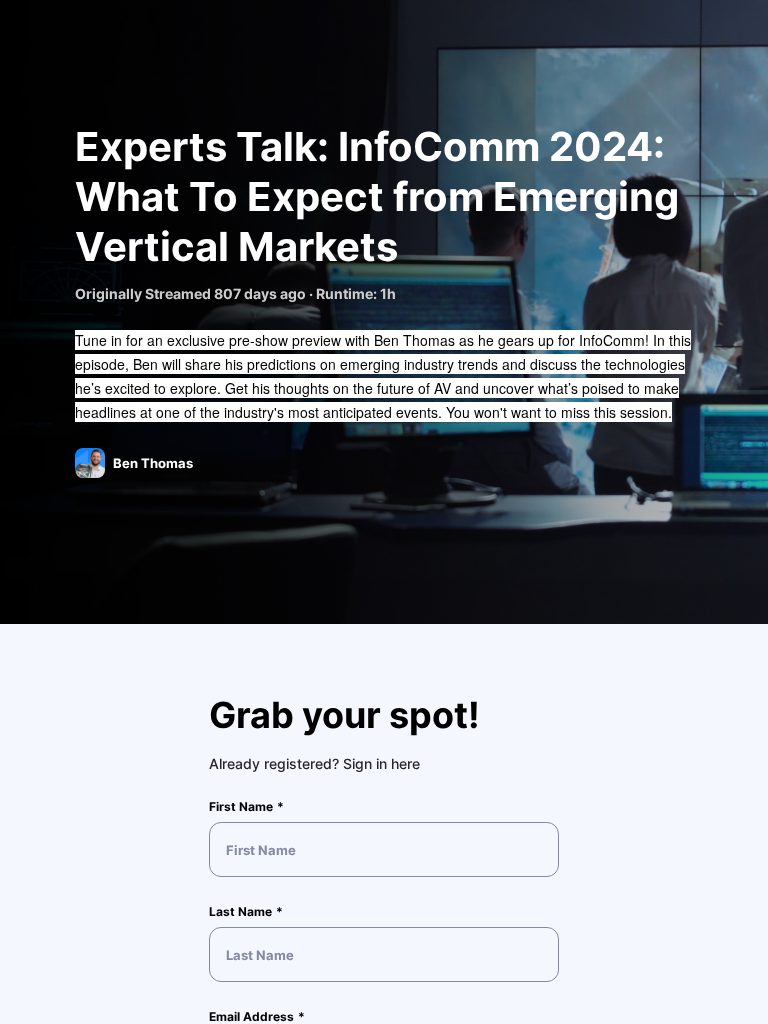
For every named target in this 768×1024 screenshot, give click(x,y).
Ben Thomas (153, 463)
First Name (241, 806)
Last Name (240, 911)
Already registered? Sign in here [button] (314, 763)
